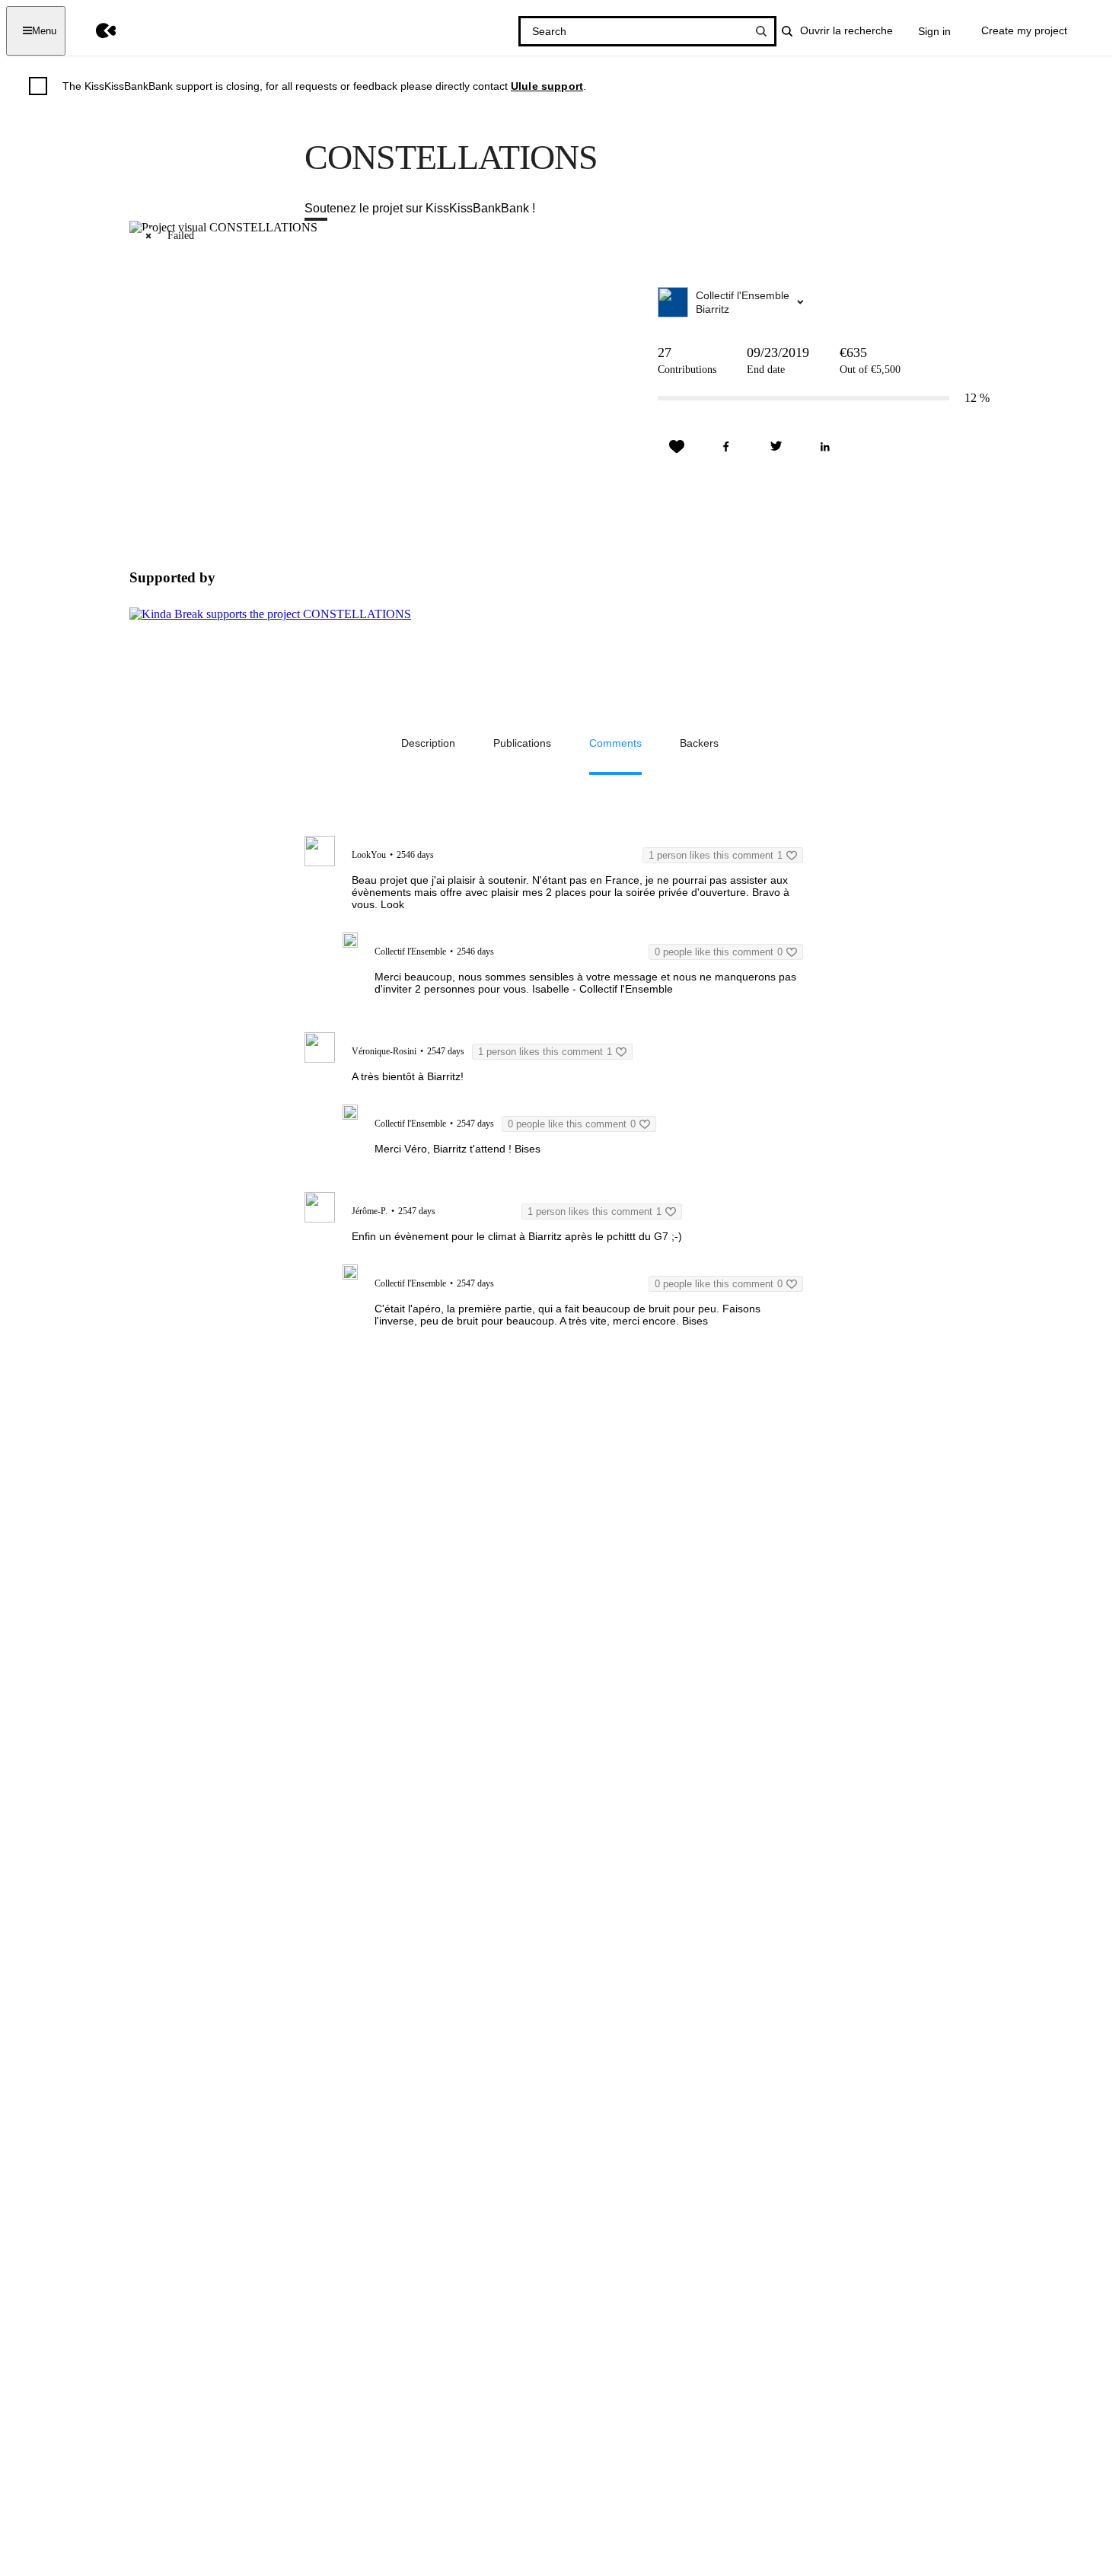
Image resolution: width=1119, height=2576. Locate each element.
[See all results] (761, 31)
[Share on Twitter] (776, 447)
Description (428, 743)
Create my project (1024, 30)
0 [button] (719, 952)
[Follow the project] (677, 447)
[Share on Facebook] (726, 447)
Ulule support (547, 86)
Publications (522, 743)
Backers (699, 743)
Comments (615, 743)
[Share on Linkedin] (825, 447)
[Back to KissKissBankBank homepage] (95, 31)
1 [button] (716, 855)
